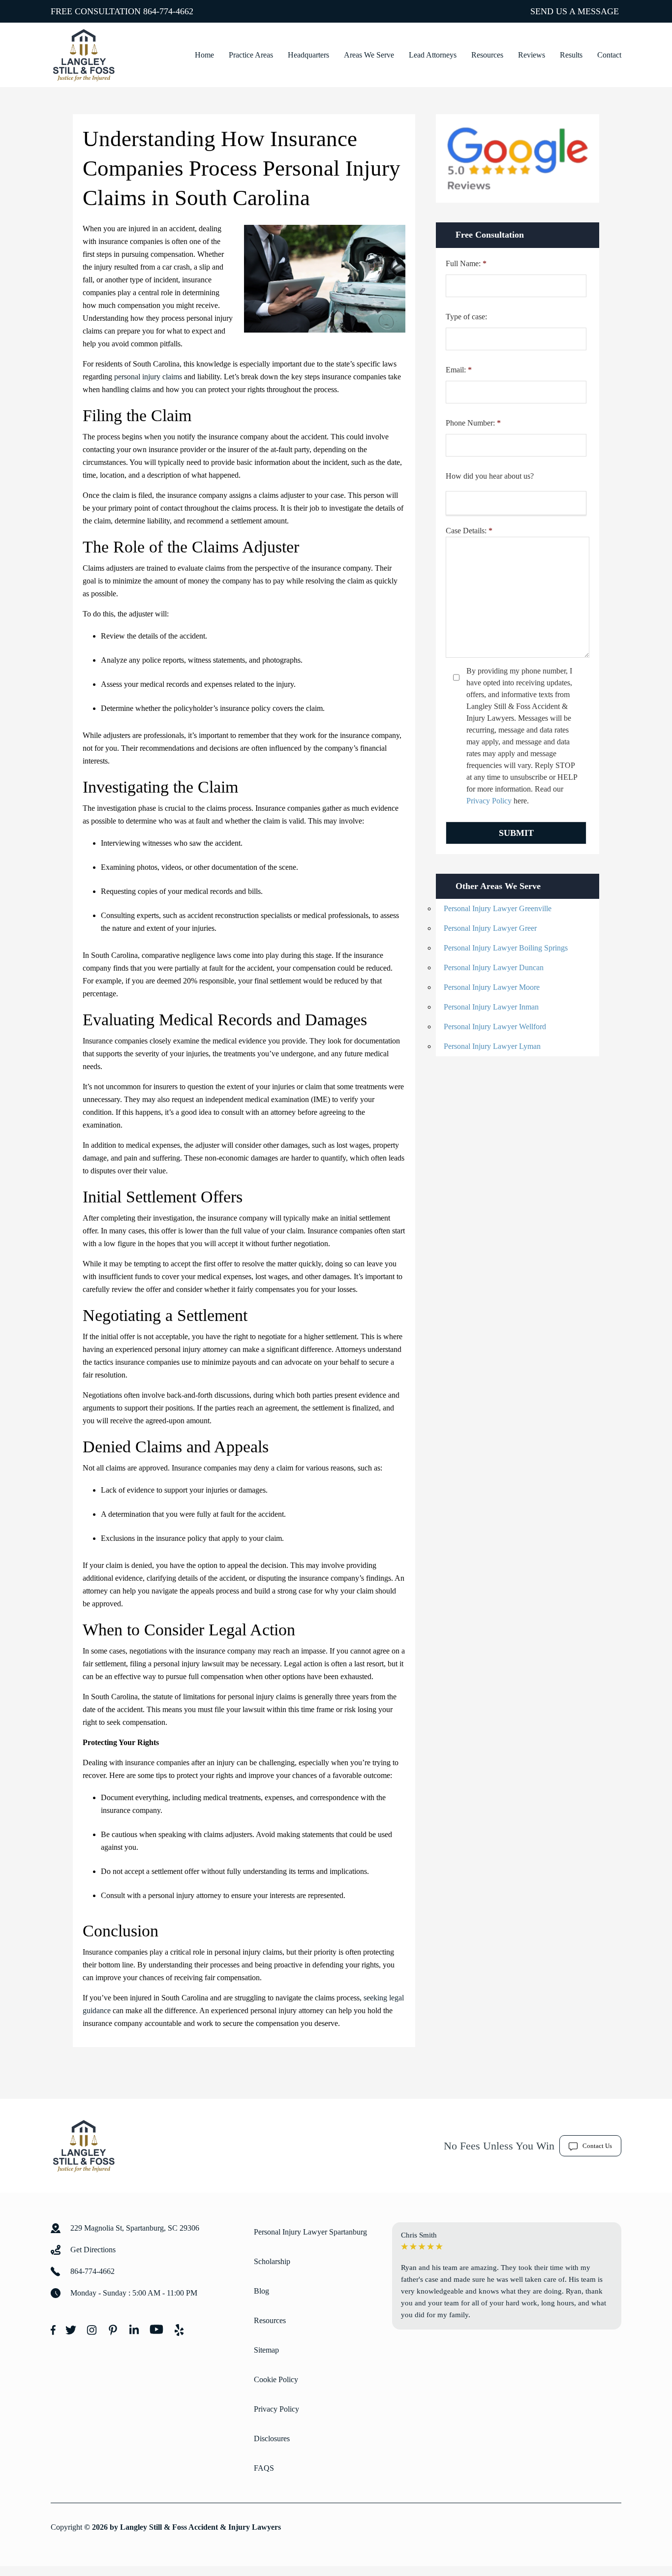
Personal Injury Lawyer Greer (490, 928)
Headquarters (308, 55)
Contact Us (597, 2146)
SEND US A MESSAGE (575, 11)
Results (571, 55)
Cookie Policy (276, 2379)
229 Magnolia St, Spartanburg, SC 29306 (135, 2228)
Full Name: (466, 263)
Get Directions (93, 2250)
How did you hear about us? (490, 476)
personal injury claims (148, 377)
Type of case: (466, 317)
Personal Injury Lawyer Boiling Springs (506, 948)
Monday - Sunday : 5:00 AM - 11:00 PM (134, 2293)
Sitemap (266, 2350)
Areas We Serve (369, 55)
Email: (459, 370)
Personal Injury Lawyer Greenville (498, 908)
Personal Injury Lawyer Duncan (494, 967)
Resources (487, 55)
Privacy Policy (489, 801)
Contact (609, 55)
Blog (261, 2291)
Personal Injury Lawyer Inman (491, 1007)
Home (204, 55)
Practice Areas (251, 55)
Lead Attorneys (433, 55)
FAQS (264, 2468)
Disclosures (272, 2438)
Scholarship (272, 2261)
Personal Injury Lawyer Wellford (495, 1027)
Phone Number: (473, 423)
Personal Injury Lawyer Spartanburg (310, 2232)
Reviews (532, 55)
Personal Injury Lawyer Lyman (492, 1046)
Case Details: (469, 531)
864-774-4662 (168, 11)
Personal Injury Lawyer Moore (492, 987)
